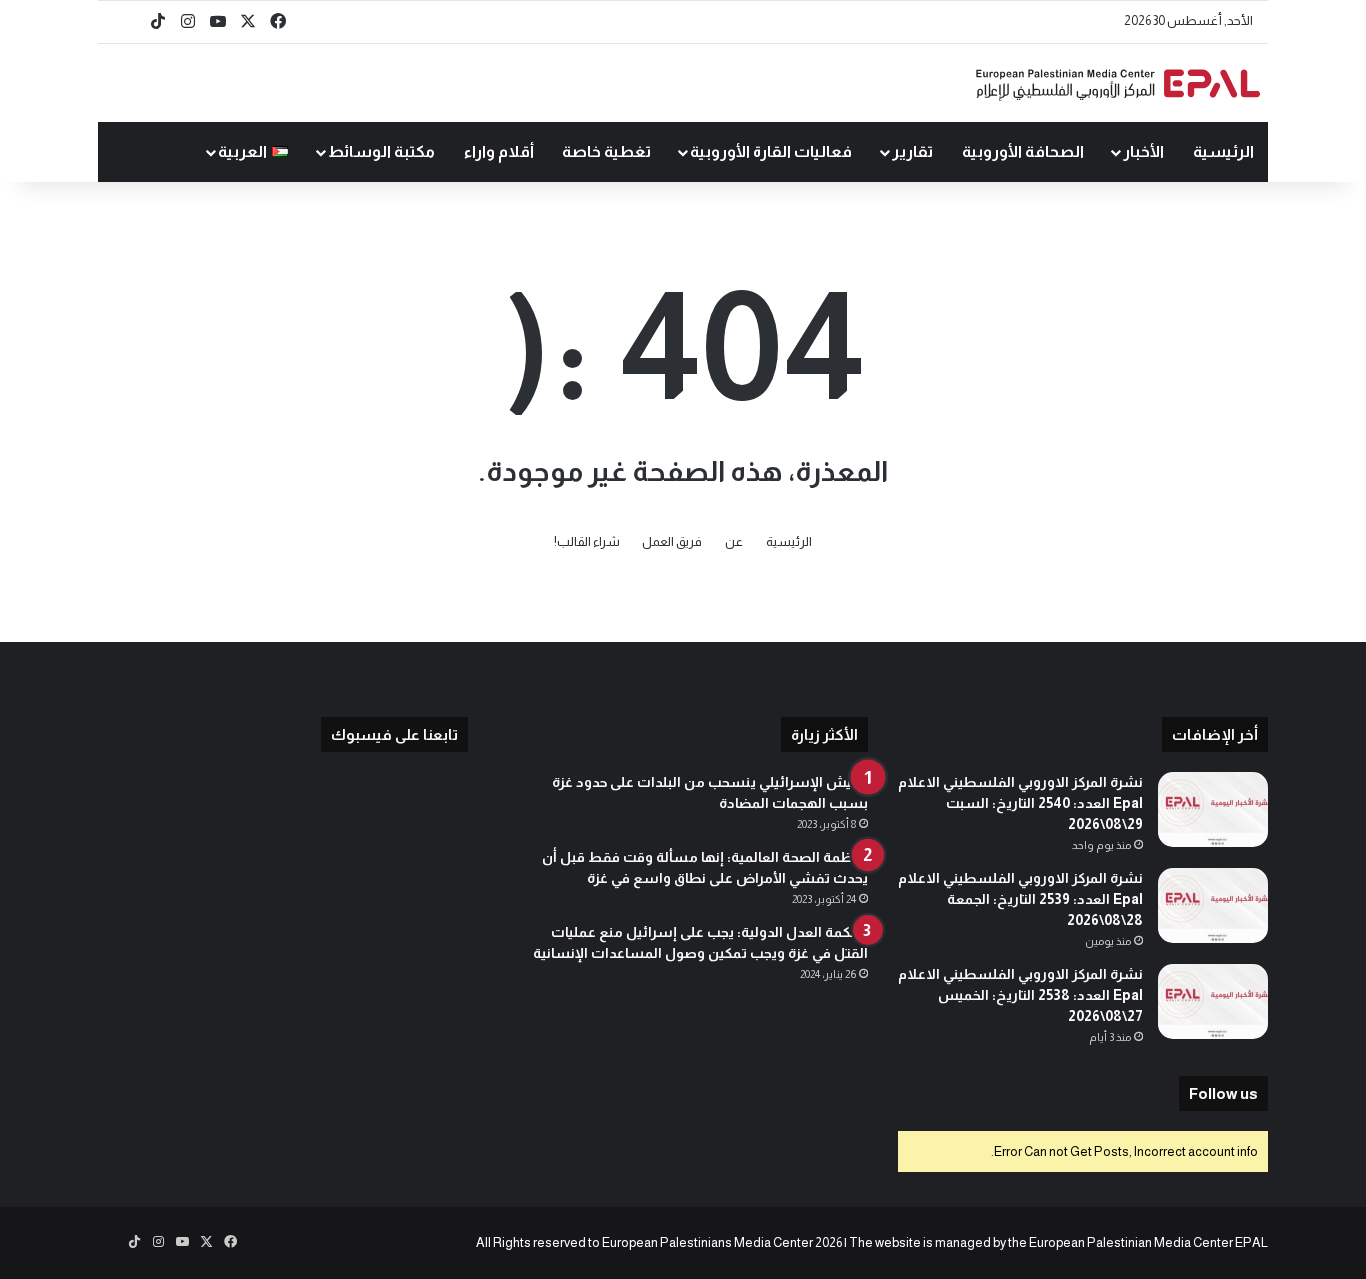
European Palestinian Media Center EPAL (1148, 1242)
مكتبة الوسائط (381, 151)
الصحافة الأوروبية (1023, 151)
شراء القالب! (587, 541)
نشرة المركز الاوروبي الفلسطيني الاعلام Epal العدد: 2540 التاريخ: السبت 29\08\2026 (1020, 803)
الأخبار (1143, 151)
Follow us (1223, 1093)
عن (734, 541)
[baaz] (128, 22)
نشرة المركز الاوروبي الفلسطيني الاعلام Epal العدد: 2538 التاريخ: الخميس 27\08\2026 (1020, 995)
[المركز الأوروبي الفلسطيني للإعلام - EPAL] (1118, 83)
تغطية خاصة (606, 151)
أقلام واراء (499, 151)
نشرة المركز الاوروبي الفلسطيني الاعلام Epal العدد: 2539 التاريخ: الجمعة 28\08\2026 (1020, 899)
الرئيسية (1223, 151)
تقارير (912, 151)
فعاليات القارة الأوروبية (771, 151)
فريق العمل (672, 541)
